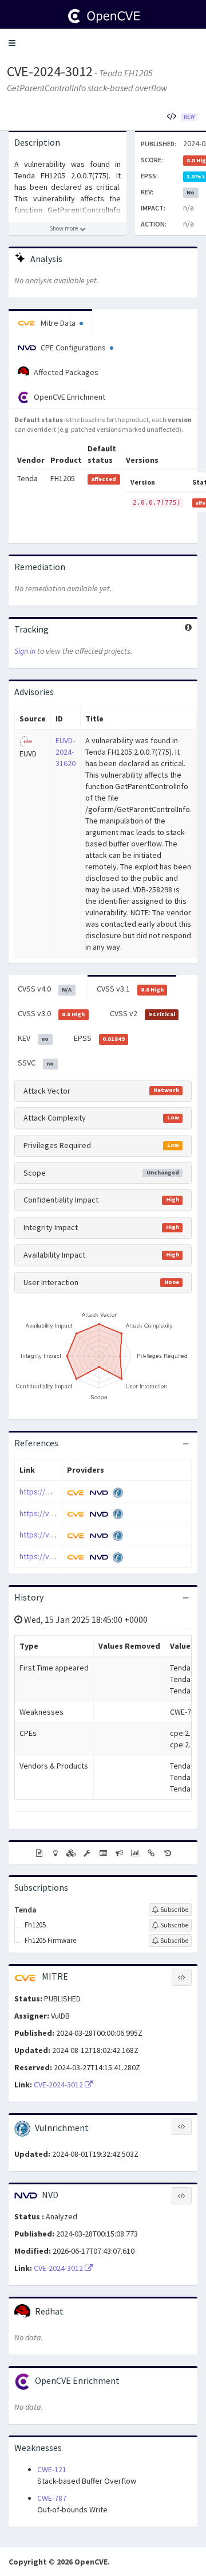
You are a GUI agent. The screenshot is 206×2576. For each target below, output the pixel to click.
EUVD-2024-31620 (66, 752)
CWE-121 (52, 2469)
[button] (12, 43)
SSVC (36, 1063)
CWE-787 (52, 2498)
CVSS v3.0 (51, 1013)
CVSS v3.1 (130, 989)
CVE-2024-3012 (50, 71)
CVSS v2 (142, 1013)
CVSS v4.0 (45, 989)
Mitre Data (58, 323)
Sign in (25, 651)
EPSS (99, 1038)
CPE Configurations (73, 348)
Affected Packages (65, 372)
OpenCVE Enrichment (69, 397)
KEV (33, 1038)
